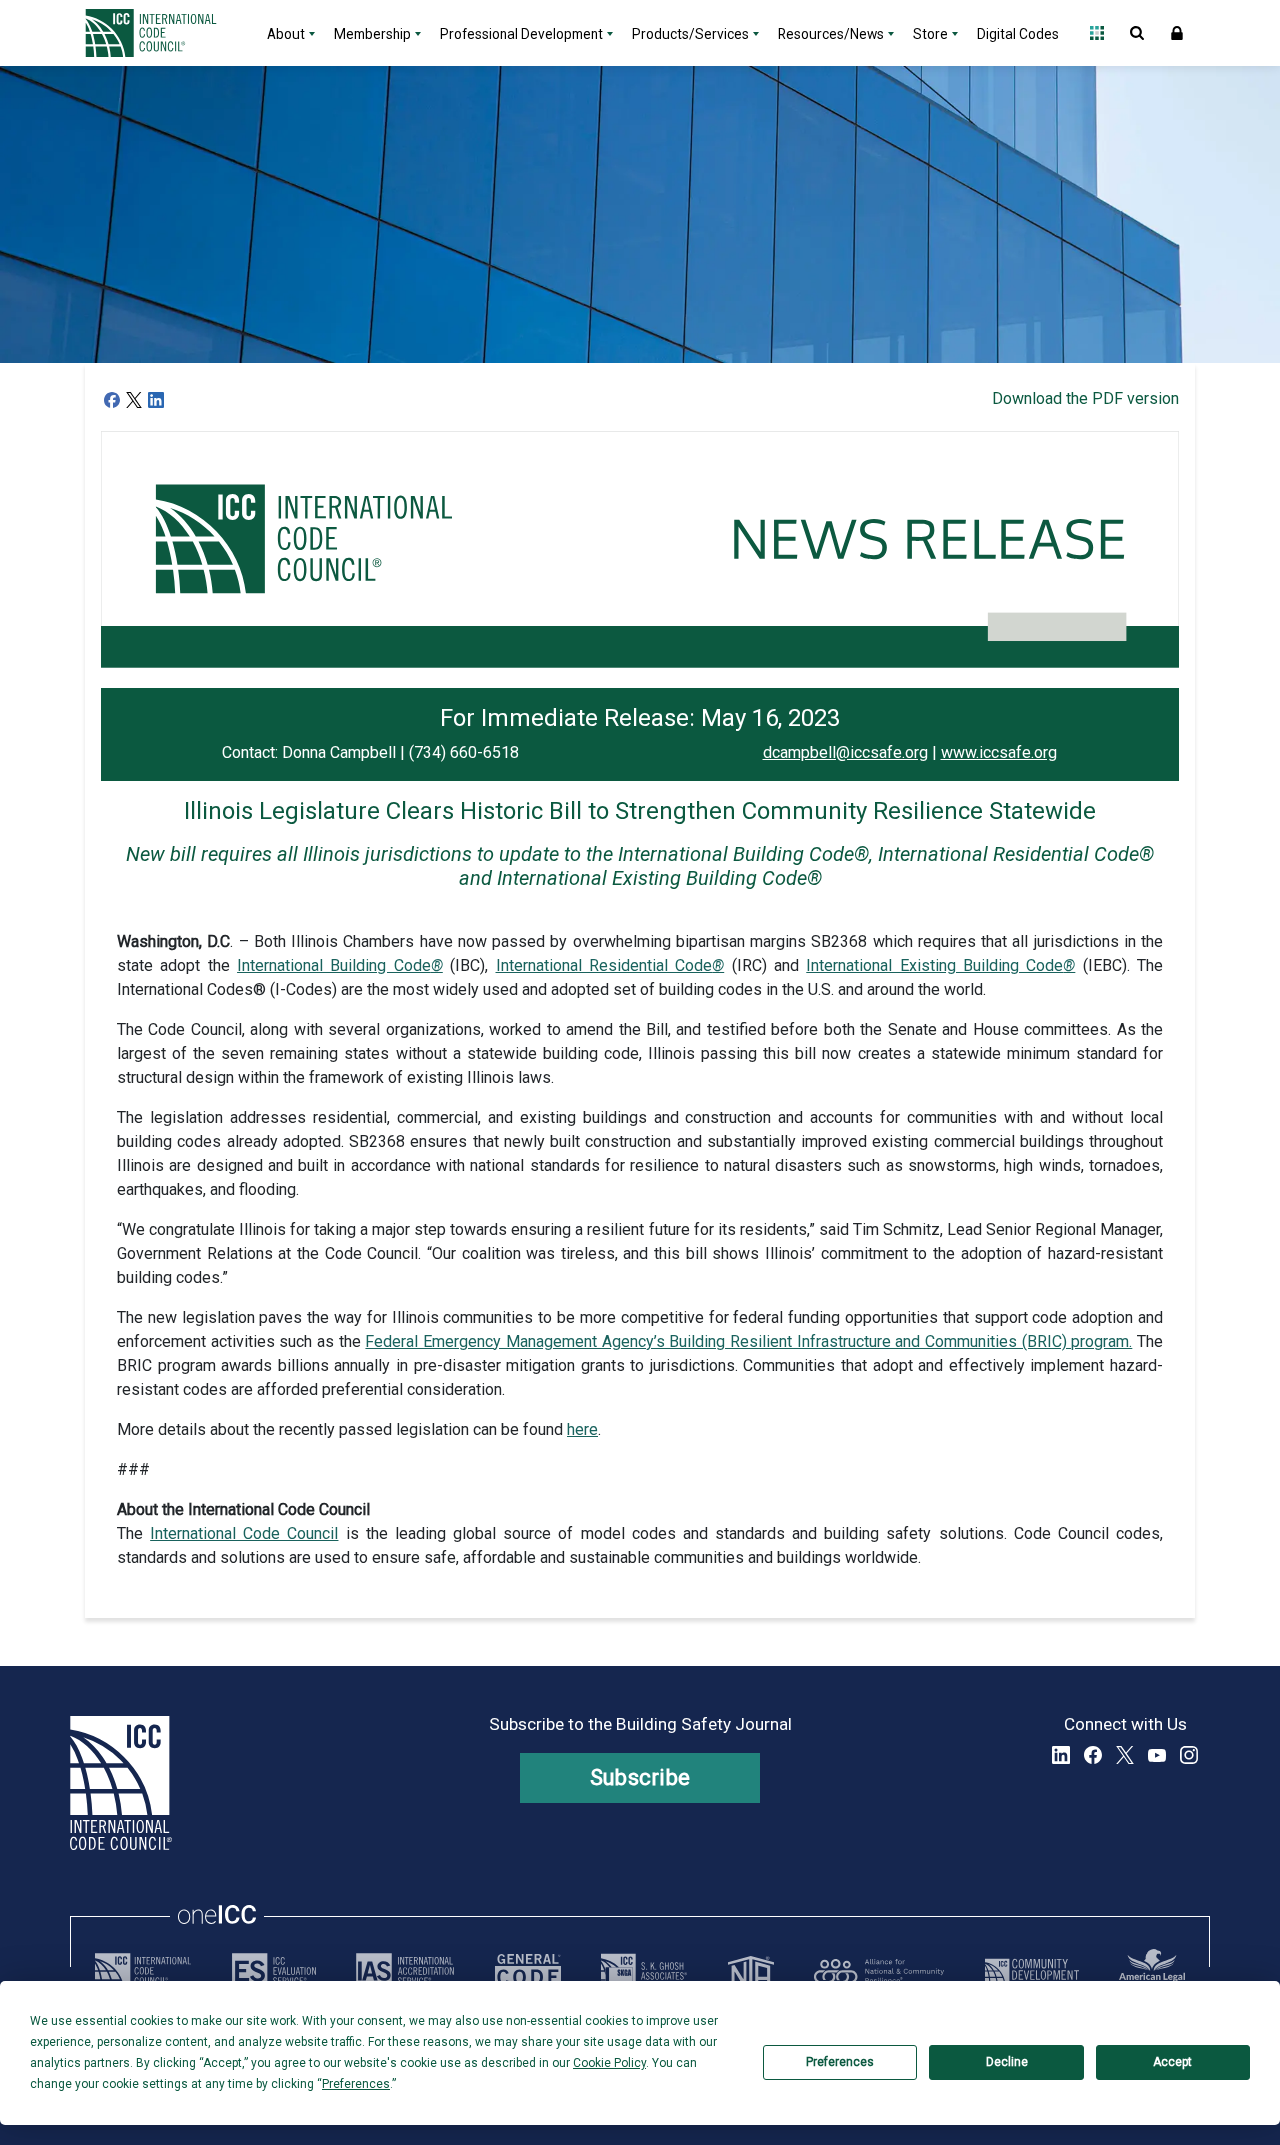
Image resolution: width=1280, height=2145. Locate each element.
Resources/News (831, 34)
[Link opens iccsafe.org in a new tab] (143, 1971)
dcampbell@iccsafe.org (845, 752)
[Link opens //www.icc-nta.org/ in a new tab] (751, 1971)
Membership (372, 34)
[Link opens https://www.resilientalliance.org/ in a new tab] (879, 1971)
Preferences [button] (356, 2084)
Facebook (1093, 1755)
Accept (1172, 2062)
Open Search (1137, 33)
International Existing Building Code (940, 965)
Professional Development (521, 34)
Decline (1007, 2062)
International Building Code (340, 965)
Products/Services (690, 34)
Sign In (1177, 33)
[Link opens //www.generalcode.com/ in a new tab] (528, 1971)
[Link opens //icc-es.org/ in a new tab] (274, 1971)
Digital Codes (1018, 34)
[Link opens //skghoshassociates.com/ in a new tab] (644, 1971)
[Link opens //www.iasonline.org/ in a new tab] (405, 1971)
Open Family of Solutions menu (1097, 33)
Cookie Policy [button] (609, 2063)
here (582, 1429)
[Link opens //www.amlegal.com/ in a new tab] (1152, 1971)
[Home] (163, 33)
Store (930, 34)
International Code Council (244, 1533)
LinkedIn (1061, 1755)
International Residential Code (610, 965)
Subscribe (640, 1777)
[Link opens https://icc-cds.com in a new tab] (1032, 1971)
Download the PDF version (1085, 398)
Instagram (1189, 1755)
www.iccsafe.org (999, 752)
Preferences (840, 2062)
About (286, 34)
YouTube (1157, 1755)
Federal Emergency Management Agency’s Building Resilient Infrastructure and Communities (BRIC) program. (748, 1341)
